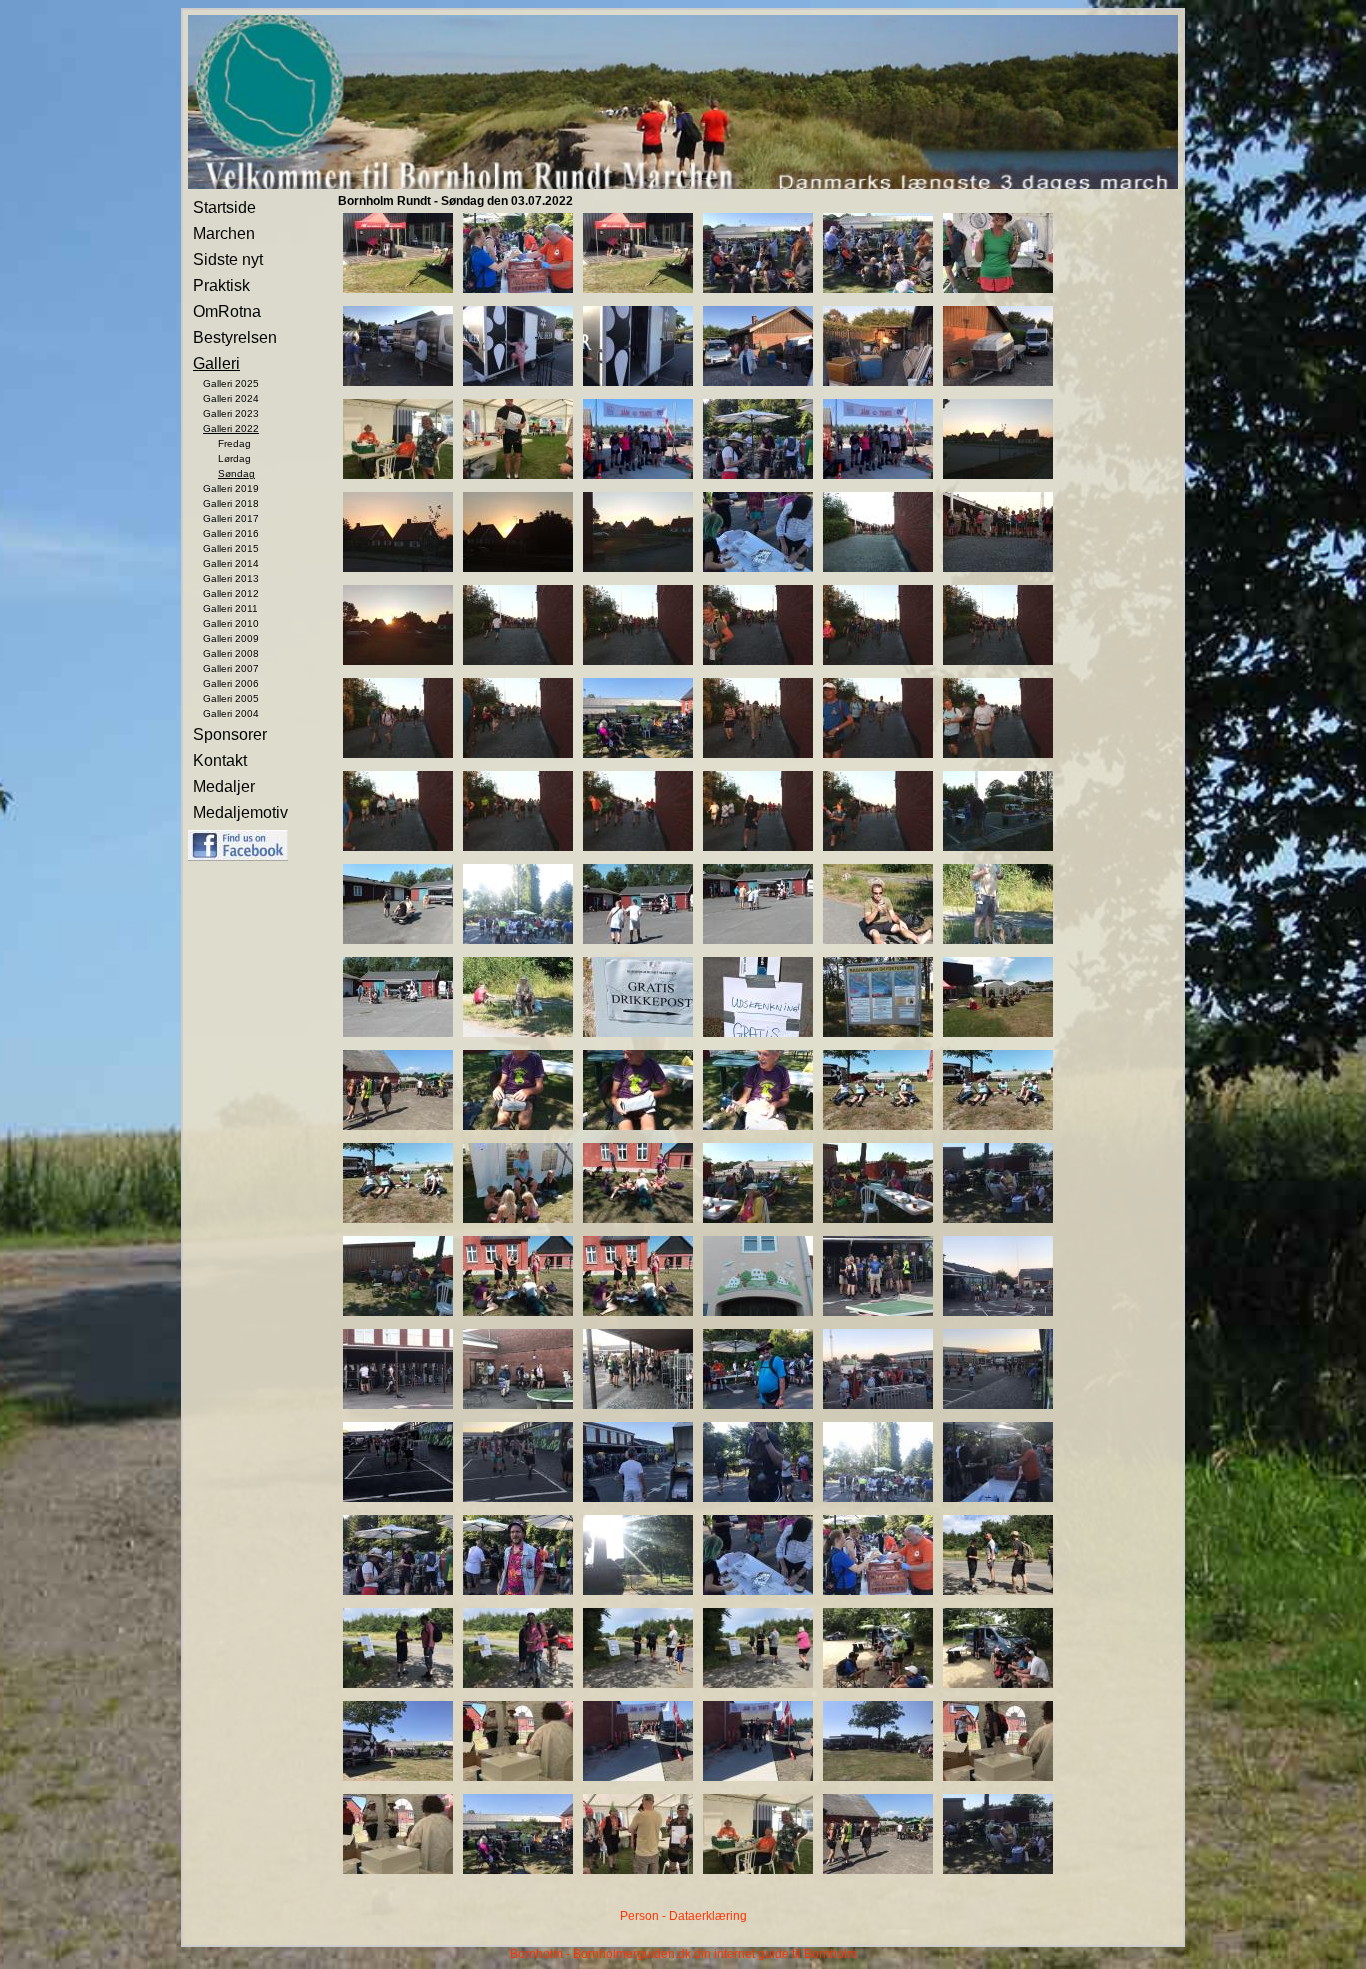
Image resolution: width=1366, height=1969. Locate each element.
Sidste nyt (228, 259)
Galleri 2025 (231, 383)
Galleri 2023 (231, 413)
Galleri (216, 363)
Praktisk (221, 285)
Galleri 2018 (231, 503)
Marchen (224, 233)
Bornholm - (540, 1954)
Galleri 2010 (231, 623)
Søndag (236, 473)
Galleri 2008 (231, 653)
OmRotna (227, 311)
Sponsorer (230, 734)
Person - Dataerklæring (683, 1916)
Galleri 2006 (231, 683)
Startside (224, 207)
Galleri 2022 (231, 428)
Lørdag (234, 458)
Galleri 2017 (231, 518)
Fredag (234, 443)
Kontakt (220, 760)
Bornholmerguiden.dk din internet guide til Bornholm (715, 1954)
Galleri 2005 (231, 698)
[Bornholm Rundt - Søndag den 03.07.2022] (398, 289)
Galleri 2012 (231, 593)
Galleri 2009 (231, 638)
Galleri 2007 (231, 668)
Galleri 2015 (231, 548)
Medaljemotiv (240, 812)
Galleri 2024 (231, 398)
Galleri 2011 (230, 608)
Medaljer (224, 786)
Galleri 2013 (231, 578)
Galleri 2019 (231, 488)
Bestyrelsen (235, 337)
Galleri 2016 (231, 533)
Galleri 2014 (231, 563)
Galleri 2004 (231, 713)
